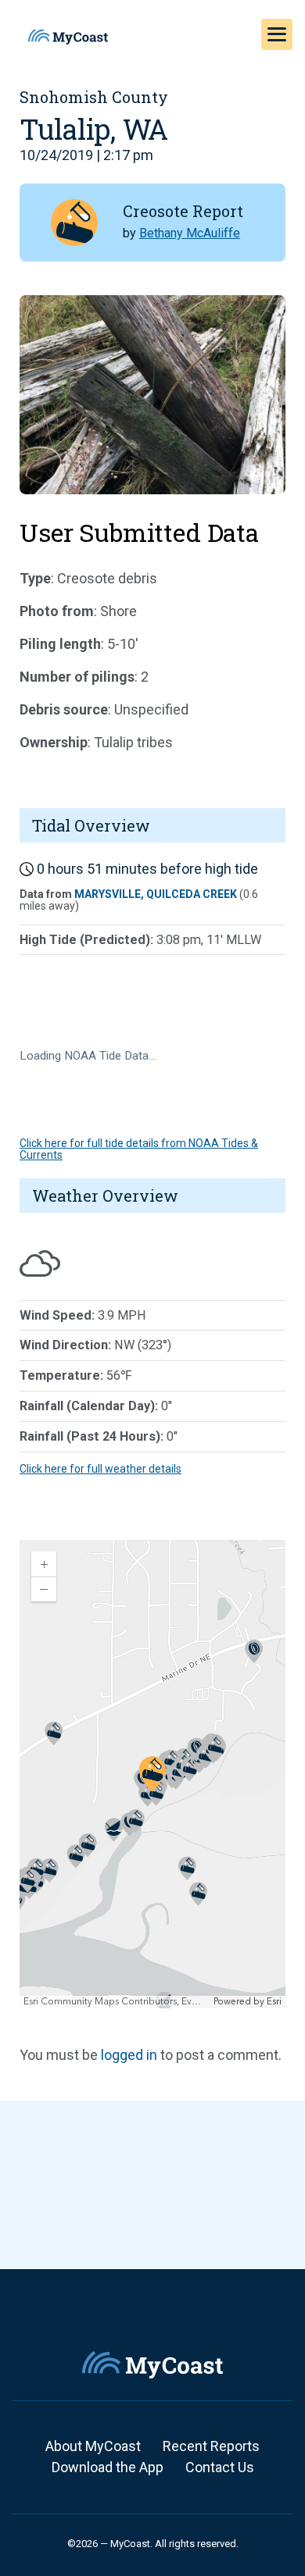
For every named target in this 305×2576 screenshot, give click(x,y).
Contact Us (220, 2467)
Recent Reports (211, 2446)
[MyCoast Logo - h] (68, 37)
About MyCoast (93, 2446)
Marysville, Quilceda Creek (156, 894)
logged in (129, 2055)
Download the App (108, 2467)
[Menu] (277, 34)
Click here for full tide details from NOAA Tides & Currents (139, 1149)
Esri (274, 2002)
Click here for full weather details (100, 1469)
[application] (152, 1774)
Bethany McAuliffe (190, 233)
